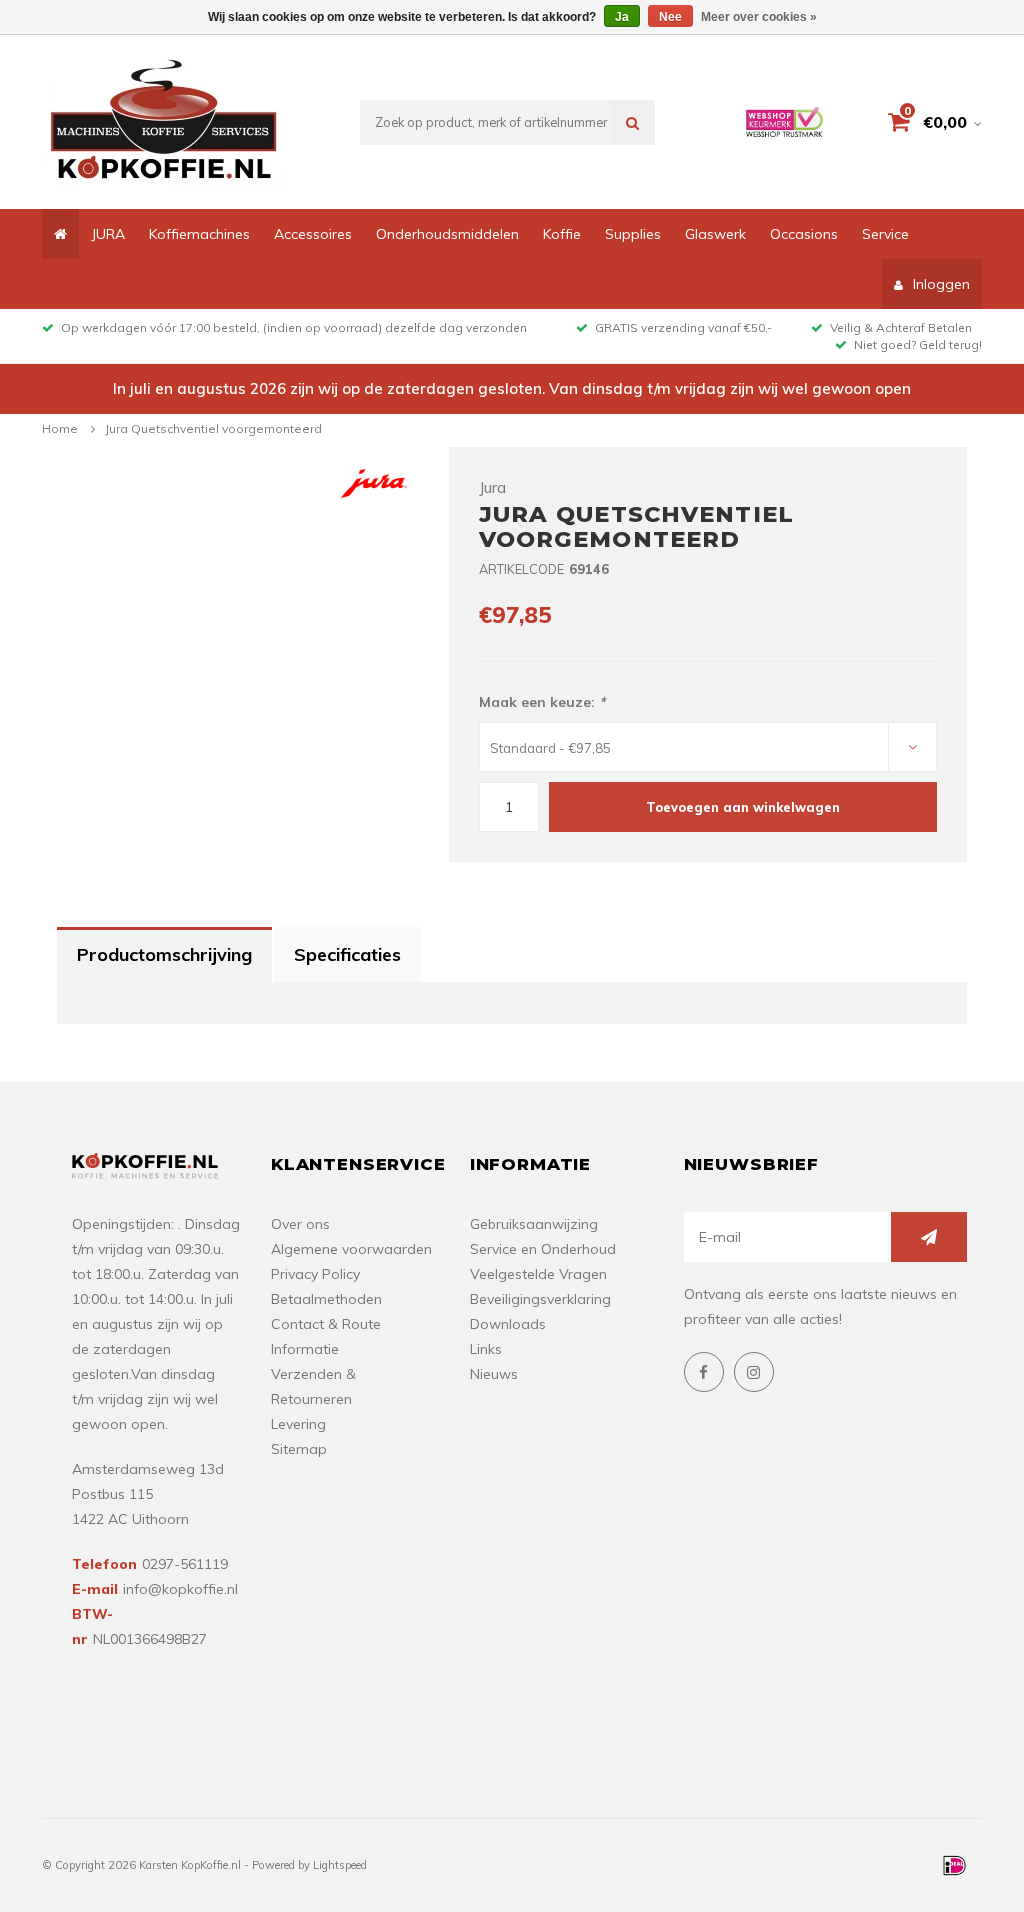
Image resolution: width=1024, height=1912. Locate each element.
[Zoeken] (632, 122)
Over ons (300, 1224)
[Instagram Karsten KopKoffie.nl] (754, 1372)
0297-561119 (185, 1564)
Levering (298, 1424)
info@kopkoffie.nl (180, 1589)
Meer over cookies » (759, 17)
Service (885, 234)
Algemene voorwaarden (351, 1249)
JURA (108, 234)
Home (60, 428)
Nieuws (494, 1374)
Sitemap (299, 1449)
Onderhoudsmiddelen (447, 234)
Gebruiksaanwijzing (534, 1224)
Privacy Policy (315, 1274)
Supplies (633, 234)
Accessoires (313, 234)
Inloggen (941, 284)
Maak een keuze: (542, 702)
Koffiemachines (199, 234)
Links (486, 1349)
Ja (622, 17)
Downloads (508, 1324)
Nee (670, 17)
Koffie (562, 234)
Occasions (804, 234)
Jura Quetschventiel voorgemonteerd (213, 428)
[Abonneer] (929, 1237)
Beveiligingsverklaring (540, 1299)
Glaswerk (715, 234)
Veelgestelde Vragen (538, 1274)
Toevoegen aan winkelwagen (743, 807)
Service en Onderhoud (543, 1249)
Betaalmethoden (326, 1299)
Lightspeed (340, 1865)
